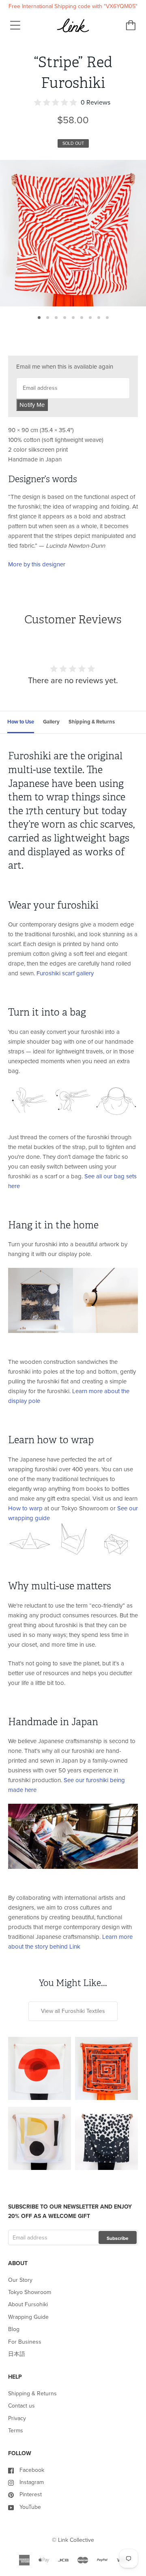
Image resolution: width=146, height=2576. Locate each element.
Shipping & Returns (32, 2394)
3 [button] (56, 318)
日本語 (17, 2354)
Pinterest (31, 2494)
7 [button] (90, 318)
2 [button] (48, 318)
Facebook (32, 2470)
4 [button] (65, 318)
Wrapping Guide (28, 2317)
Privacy (17, 2418)
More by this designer (37, 564)
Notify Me (32, 405)
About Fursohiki (28, 2304)
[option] (73, 233)
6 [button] (82, 318)
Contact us (21, 2406)
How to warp (25, 1508)
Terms (16, 2431)
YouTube (30, 2507)
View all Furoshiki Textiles (73, 2011)
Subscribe (118, 2238)
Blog (14, 2329)
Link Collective (76, 2540)
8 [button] (99, 318)
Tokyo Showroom (30, 2292)
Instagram (32, 2482)
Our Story (20, 2280)
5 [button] (73, 318)
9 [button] (107, 318)
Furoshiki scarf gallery (65, 973)
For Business (25, 2342)
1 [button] (39, 318)
